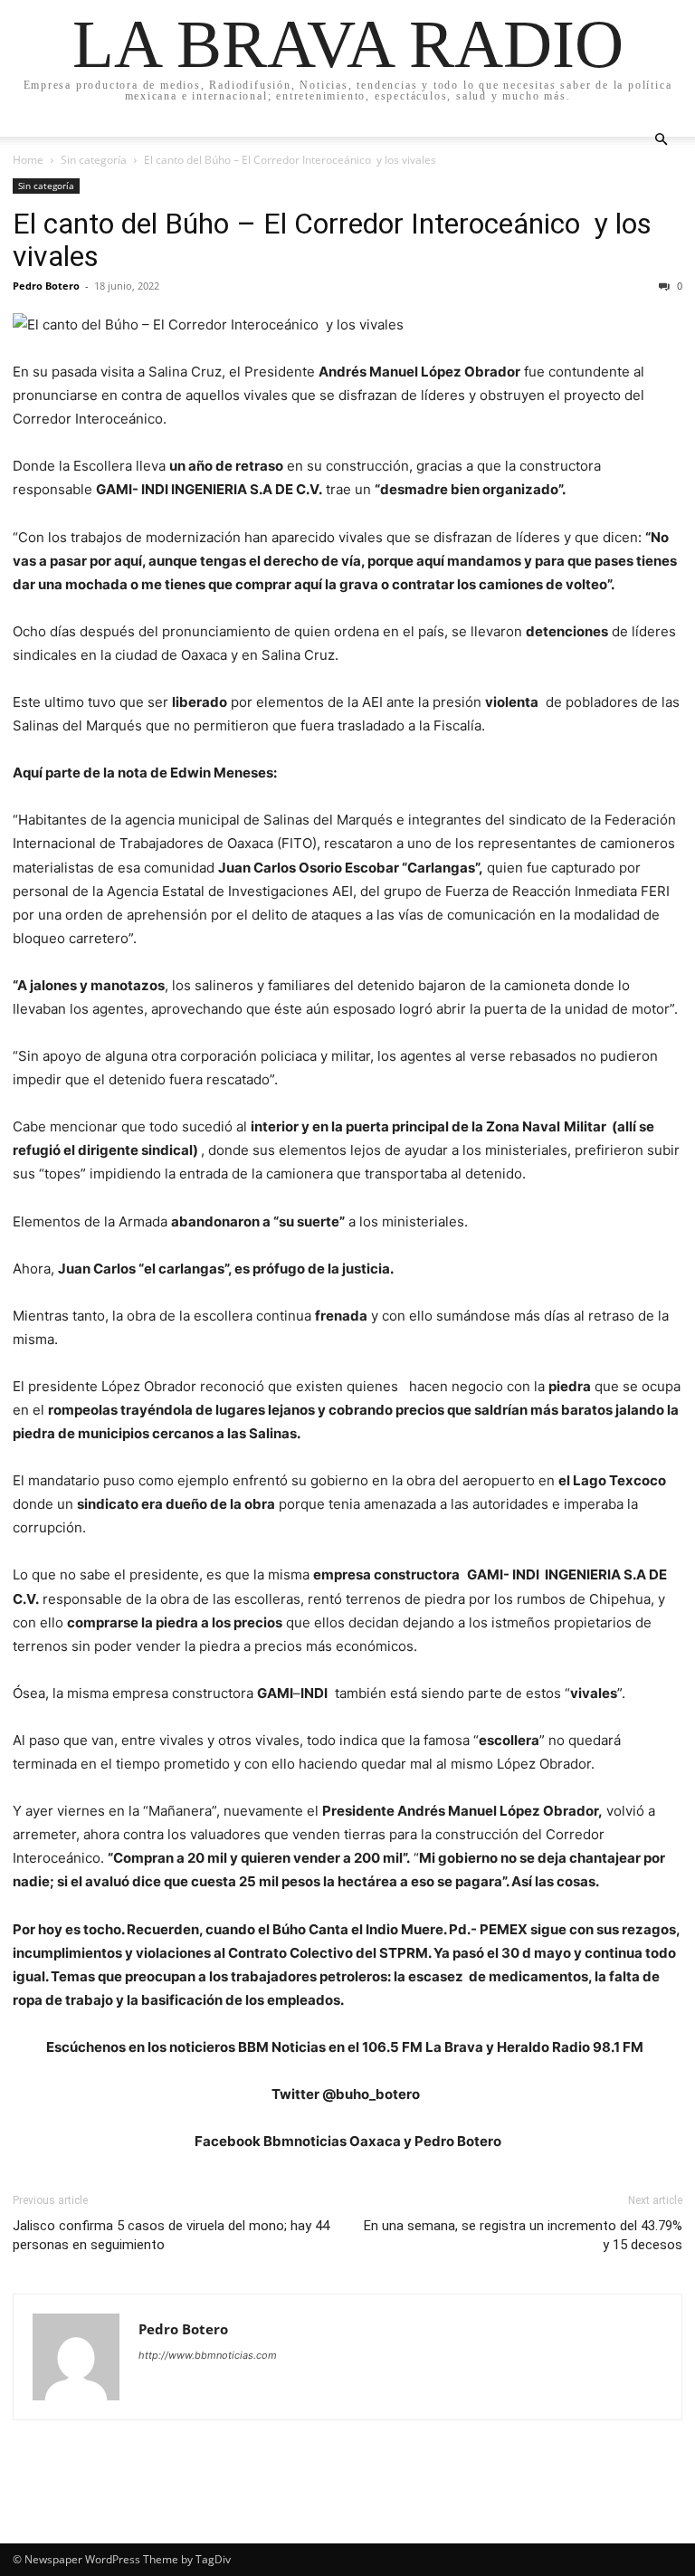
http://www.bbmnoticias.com (208, 2355)
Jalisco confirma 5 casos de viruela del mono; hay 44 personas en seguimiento (171, 2235)
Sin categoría (94, 160)
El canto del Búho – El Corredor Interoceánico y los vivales (332, 240)
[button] (661, 140)
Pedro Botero (46, 286)
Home (28, 160)
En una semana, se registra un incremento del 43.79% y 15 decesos (523, 2235)
